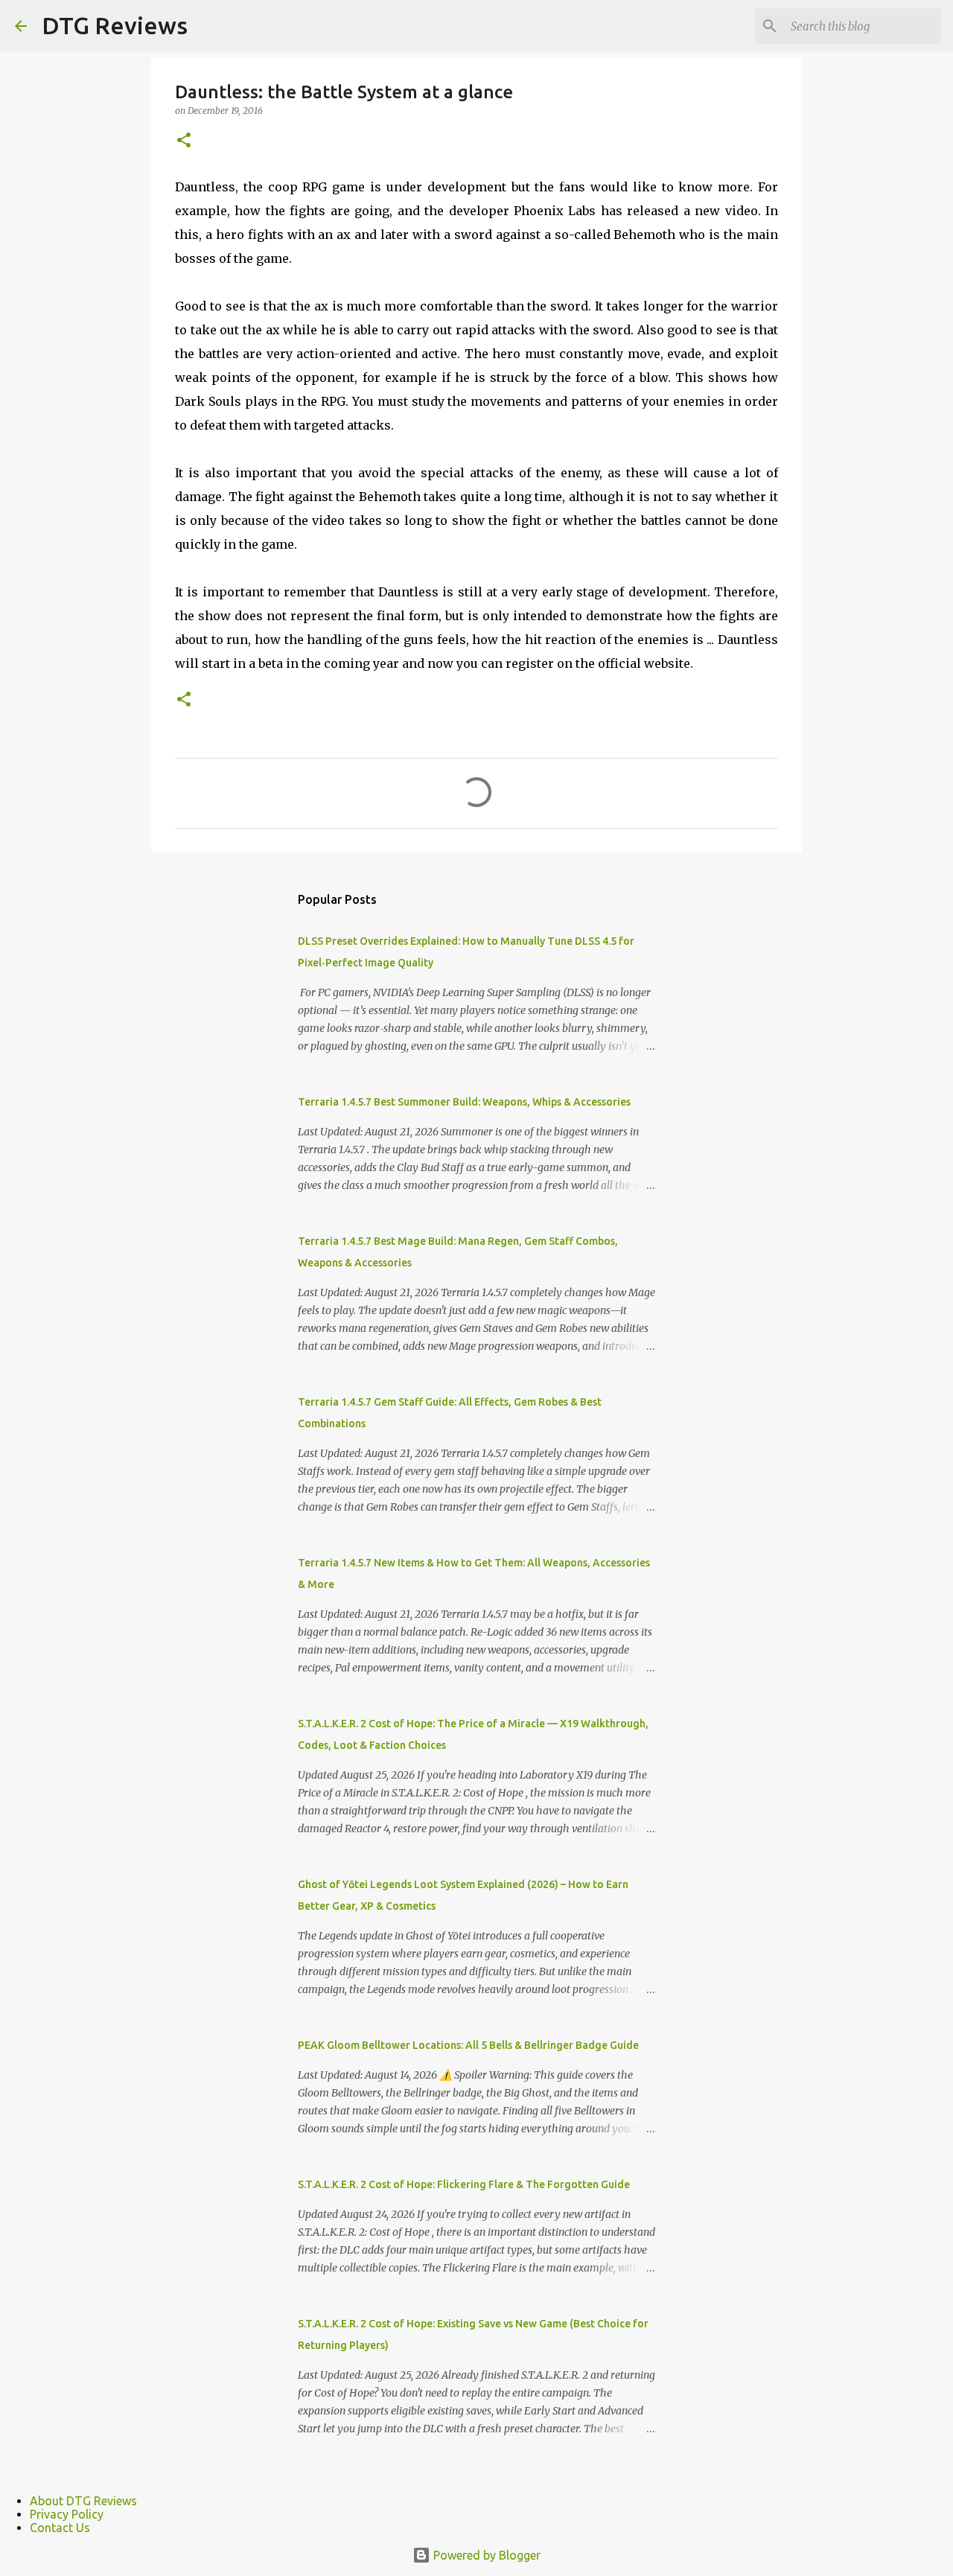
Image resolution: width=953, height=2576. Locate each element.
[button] (184, 141)
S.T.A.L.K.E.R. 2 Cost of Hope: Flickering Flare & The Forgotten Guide (464, 2184)
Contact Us (60, 2528)
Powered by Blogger (485, 2555)
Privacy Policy (67, 2514)
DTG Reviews (115, 25)
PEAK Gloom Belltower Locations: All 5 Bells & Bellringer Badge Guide (468, 2045)
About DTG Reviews (83, 2501)
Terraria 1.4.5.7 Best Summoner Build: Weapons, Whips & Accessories (464, 1102)
